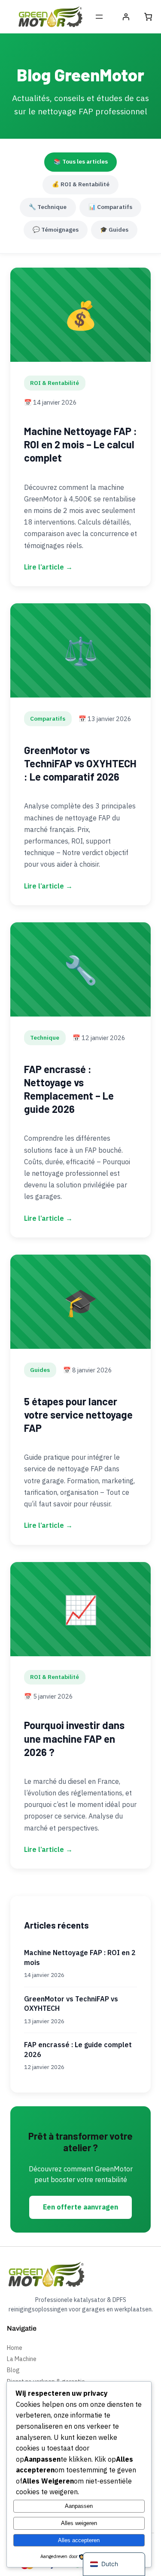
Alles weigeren (79, 2523)
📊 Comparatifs (110, 207)
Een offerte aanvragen (80, 2207)
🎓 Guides (114, 230)
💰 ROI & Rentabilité (81, 184)
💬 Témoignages (56, 230)
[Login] (126, 17)
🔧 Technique (48, 207)
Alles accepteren (79, 2540)
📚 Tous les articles (81, 161)
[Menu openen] (99, 17)
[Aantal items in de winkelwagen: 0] (148, 17)
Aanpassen (79, 2506)
